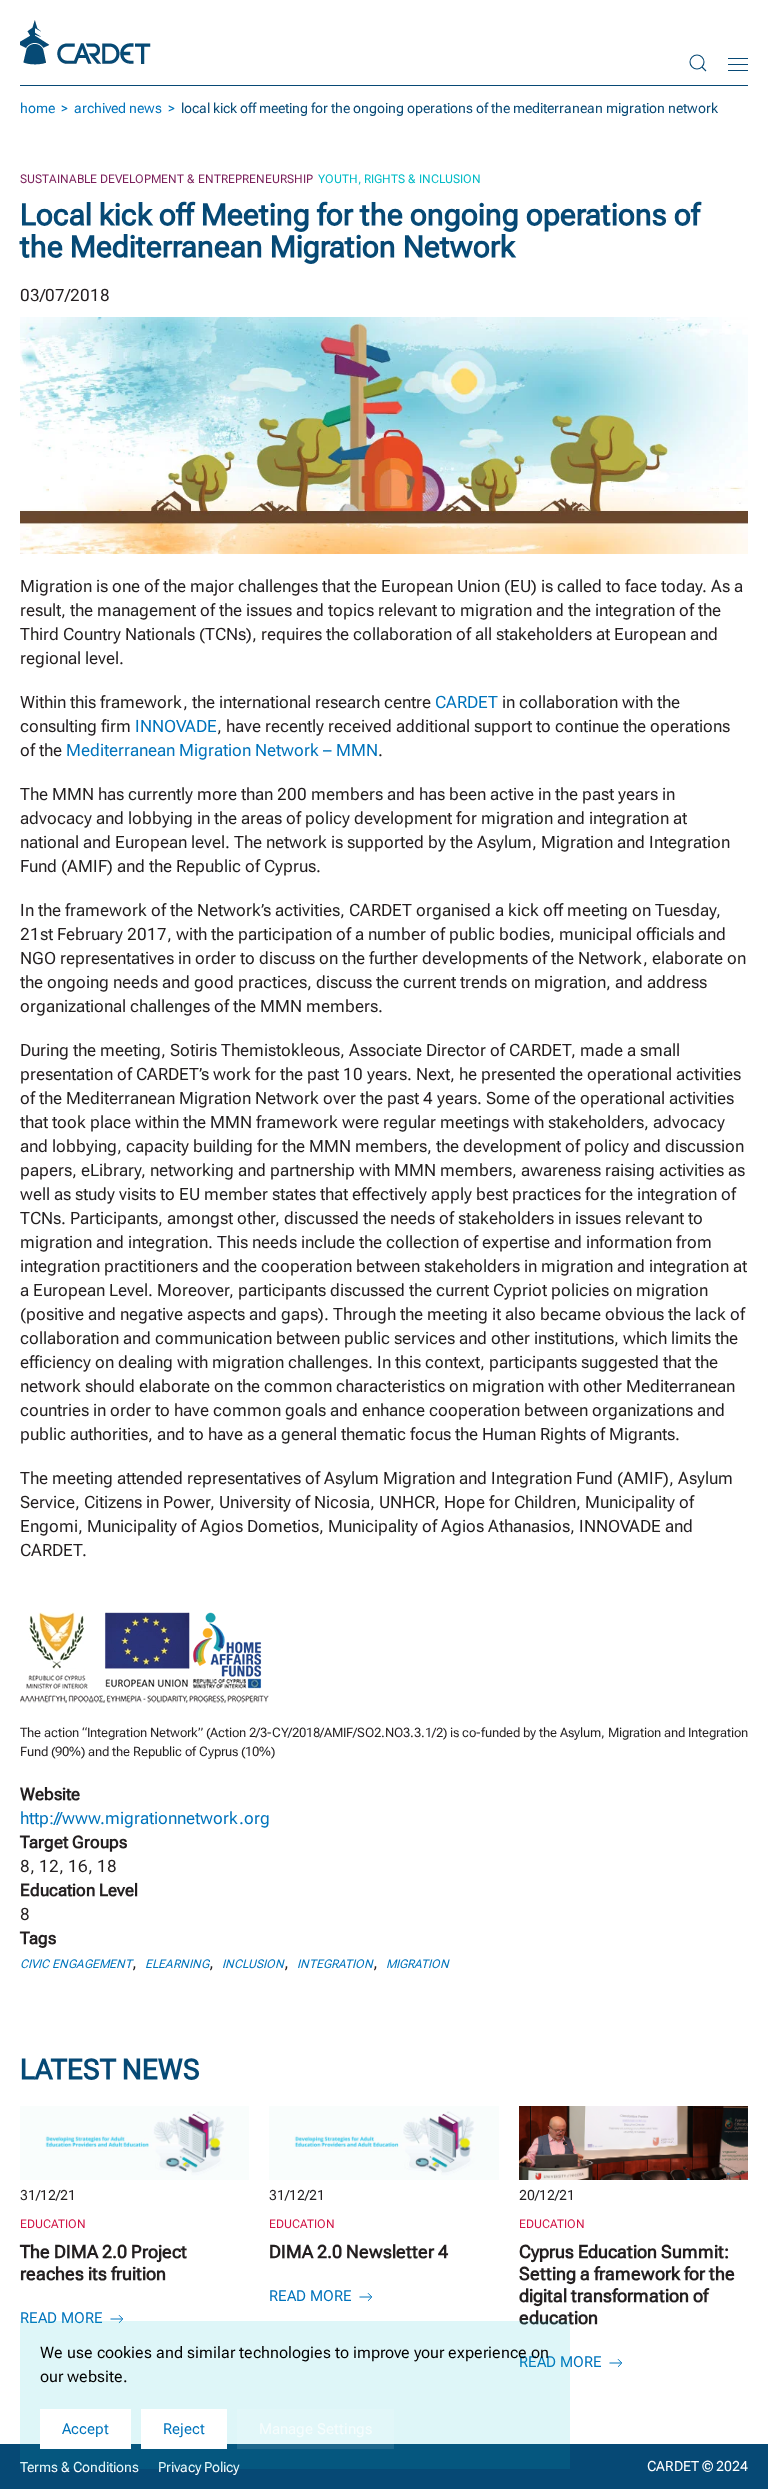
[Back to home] (88, 42)
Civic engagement (76, 1964)
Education (53, 2224)
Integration (335, 1964)
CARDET (466, 702)
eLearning (177, 1964)
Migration (417, 1964)
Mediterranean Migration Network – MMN (222, 750)
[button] (698, 62)
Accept (85, 2429)
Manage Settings (315, 2429)
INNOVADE (176, 726)
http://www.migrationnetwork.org (145, 1818)
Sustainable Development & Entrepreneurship (166, 179)
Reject (184, 2429)
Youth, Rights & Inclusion (399, 179)
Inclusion (253, 1964)
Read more (63, 2318)
